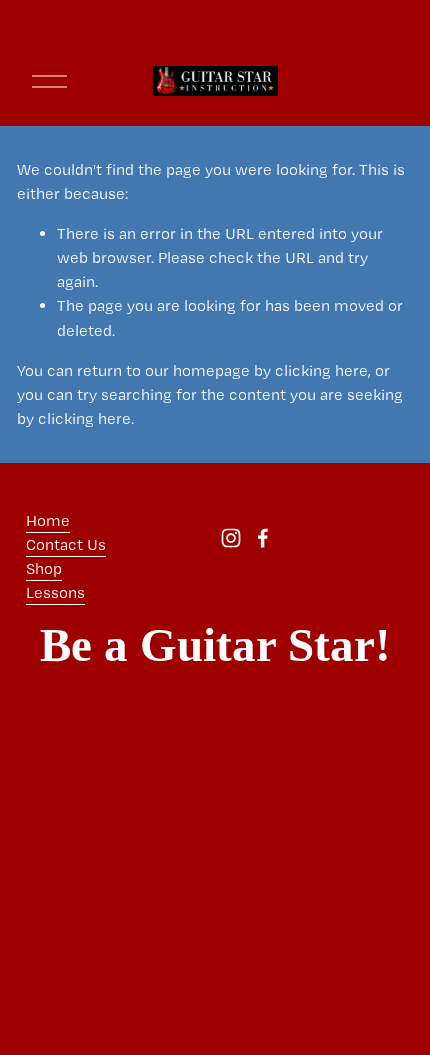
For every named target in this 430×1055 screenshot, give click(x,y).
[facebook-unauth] (263, 538)
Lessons (55, 592)
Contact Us (66, 544)
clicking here (321, 370)
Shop (44, 568)
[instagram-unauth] (231, 538)
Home (48, 520)
